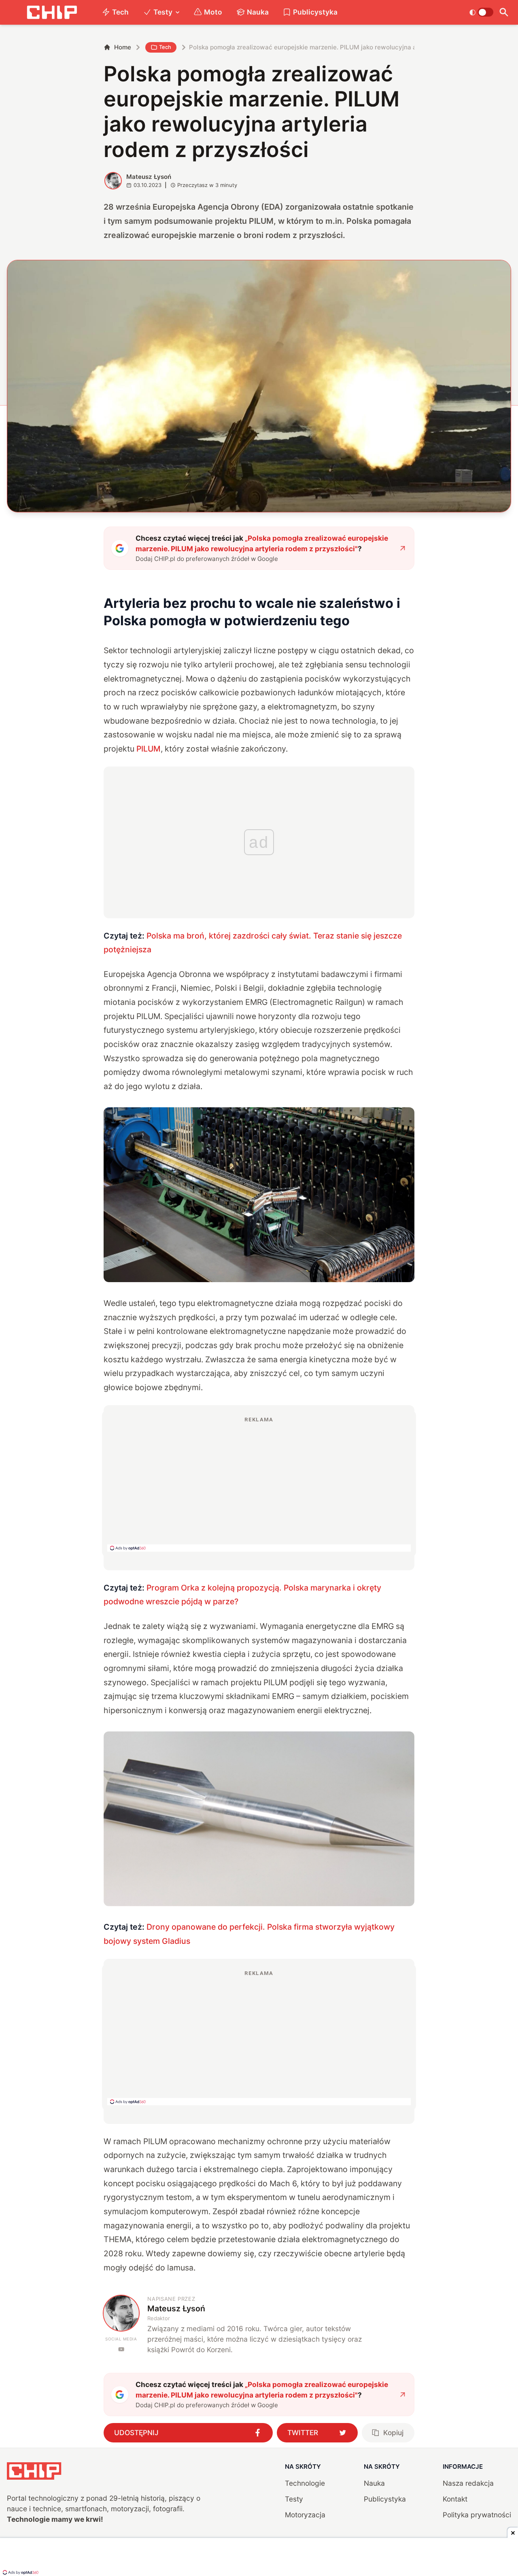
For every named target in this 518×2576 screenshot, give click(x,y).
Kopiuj (393, 2433)
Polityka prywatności (477, 2515)
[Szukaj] (504, 12)
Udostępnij (136, 2433)
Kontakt (455, 2499)
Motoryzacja (305, 2515)
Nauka (258, 12)
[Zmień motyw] (481, 12)
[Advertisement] (259, 1484)
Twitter (303, 2433)
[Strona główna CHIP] (52, 12)
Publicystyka (315, 12)
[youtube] (121, 2349)
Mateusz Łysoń (149, 177)
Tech (120, 12)
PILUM (149, 749)
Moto (213, 12)
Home (123, 47)
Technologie (305, 2483)
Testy (163, 12)
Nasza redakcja (468, 2483)
